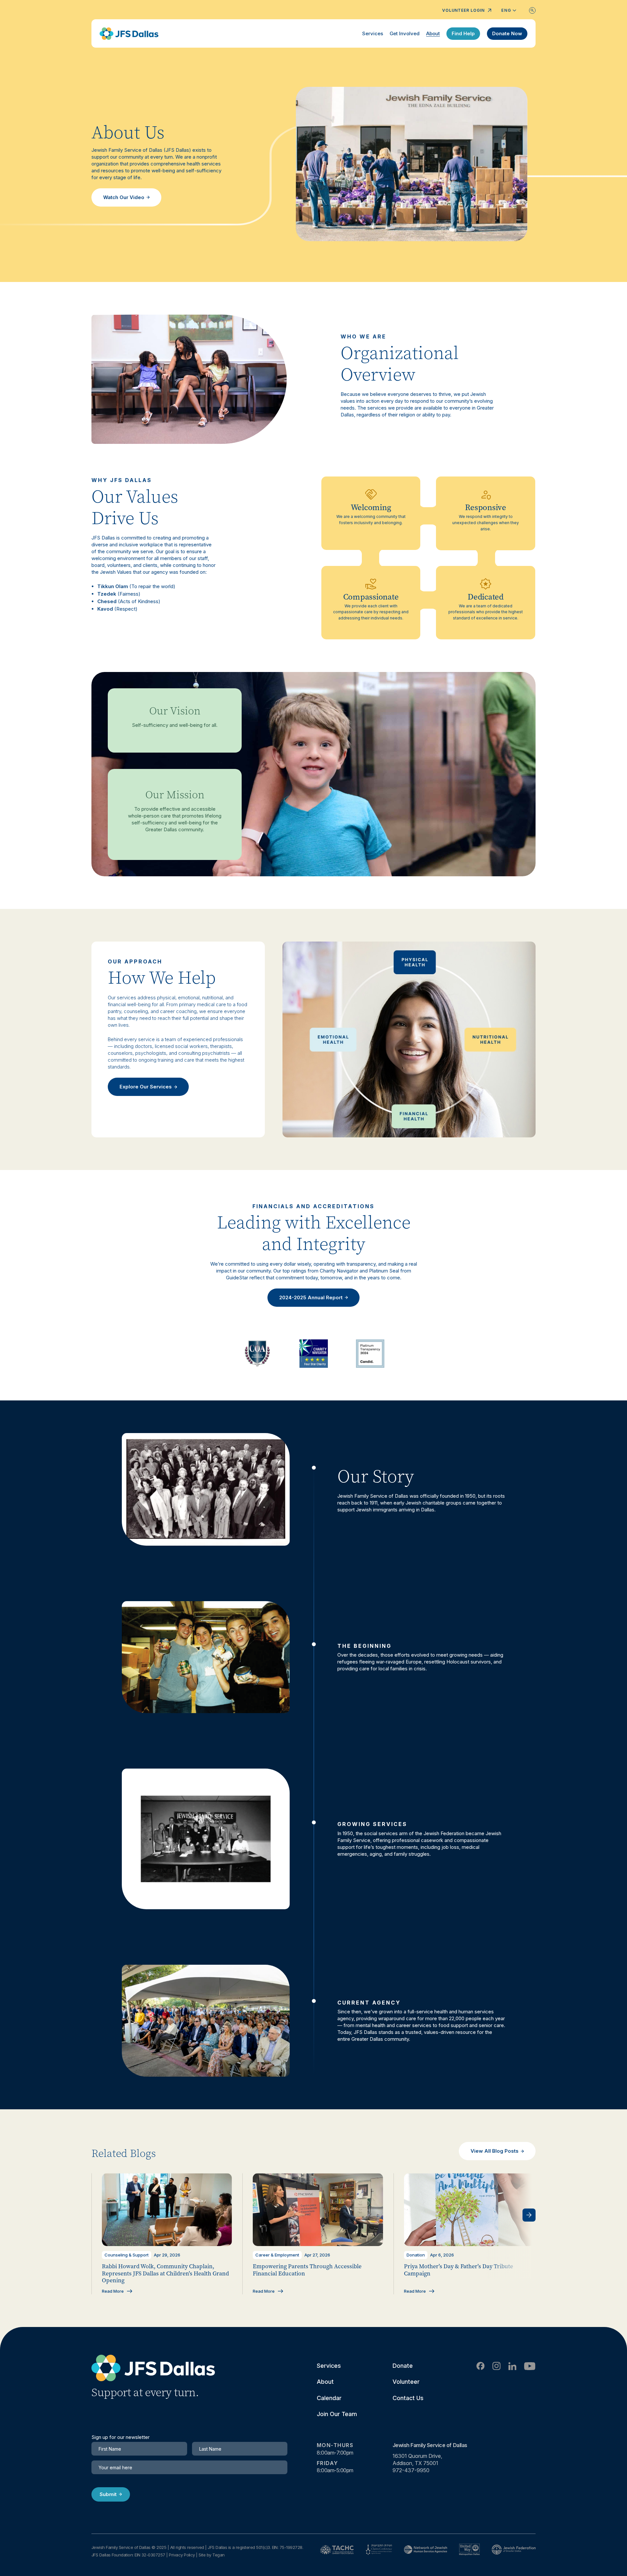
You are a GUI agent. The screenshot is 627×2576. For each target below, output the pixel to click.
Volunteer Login (463, 10)
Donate (403, 2366)
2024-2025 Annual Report (311, 1297)
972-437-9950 (411, 2470)
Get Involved (405, 33)
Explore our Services (146, 1087)
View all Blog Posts (495, 2151)
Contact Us (408, 2398)
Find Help (463, 33)
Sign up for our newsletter (121, 2437)
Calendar (329, 2398)
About (433, 33)
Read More (113, 2291)
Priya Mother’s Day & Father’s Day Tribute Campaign (458, 2270)
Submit (108, 2494)
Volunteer (406, 2382)
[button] (529, 2215)
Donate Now (507, 33)
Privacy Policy (182, 2555)
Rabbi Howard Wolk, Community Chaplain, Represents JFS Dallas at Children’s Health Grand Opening (165, 2273)
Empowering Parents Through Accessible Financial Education (307, 2270)
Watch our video (124, 197)
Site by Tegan (211, 2555)
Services (373, 33)
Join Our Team (337, 2414)
